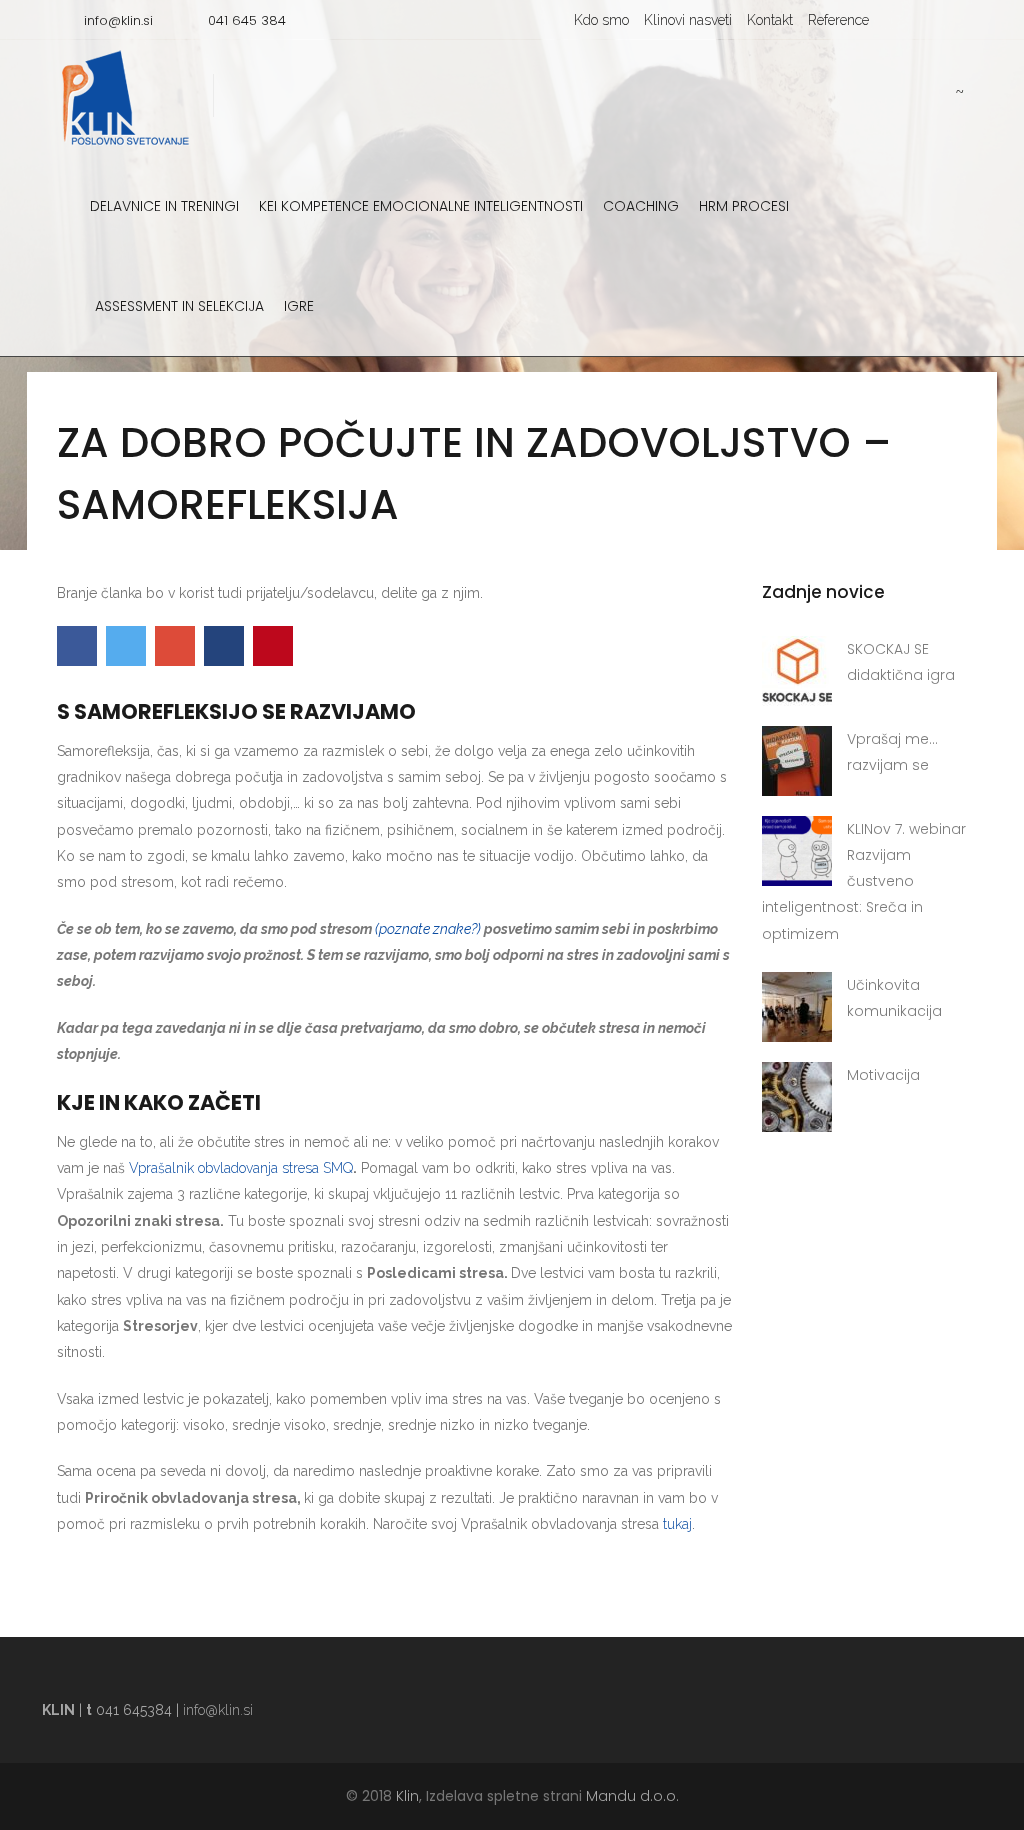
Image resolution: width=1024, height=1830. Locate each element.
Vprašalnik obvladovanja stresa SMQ (241, 1168)
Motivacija (883, 1075)
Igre (299, 306)
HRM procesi (744, 206)
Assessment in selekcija (179, 306)
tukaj (677, 1524)
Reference (838, 20)
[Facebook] (919, 20)
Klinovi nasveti (688, 20)
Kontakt (770, 20)
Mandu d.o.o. (632, 1796)
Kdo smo (601, 20)
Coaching (641, 206)
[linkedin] (949, 20)
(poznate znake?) (428, 929)
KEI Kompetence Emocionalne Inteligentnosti (421, 206)
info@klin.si (218, 1710)
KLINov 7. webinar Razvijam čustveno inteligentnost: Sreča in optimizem (864, 881)
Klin (407, 1796)
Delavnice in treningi (164, 206)
